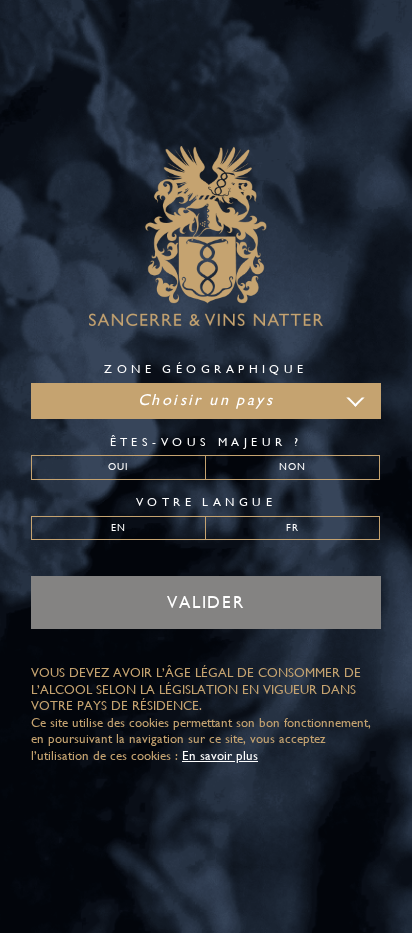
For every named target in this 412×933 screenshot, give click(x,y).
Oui (118, 466)
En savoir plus (220, 755)
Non (292, 466)
